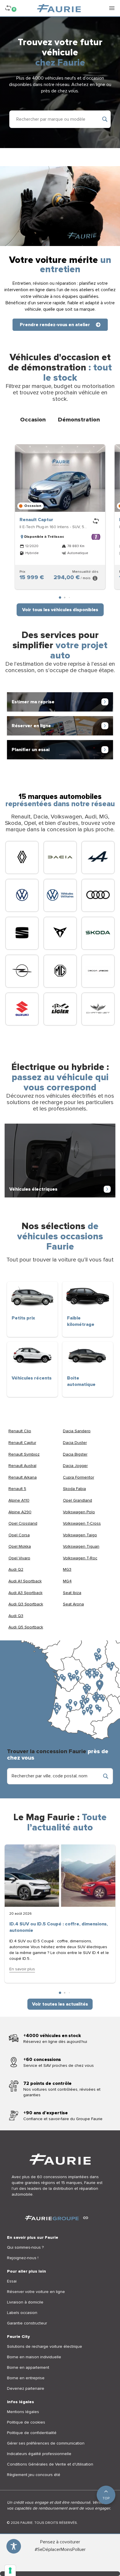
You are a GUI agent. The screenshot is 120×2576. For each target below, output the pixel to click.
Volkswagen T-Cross (82, 1523)
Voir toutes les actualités (60, 2004)
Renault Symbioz (24, 1454)
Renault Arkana (23, 1477)
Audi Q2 (16, 1569)
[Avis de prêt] (95, 578)
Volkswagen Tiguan (81, 1546)
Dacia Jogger (75, 1466)
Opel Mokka (20, 1546)
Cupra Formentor (78, 1477)
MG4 (67, 1581)
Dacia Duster (75, 1443)
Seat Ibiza (72, 1593)
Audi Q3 (16, 1616)
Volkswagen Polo (79, 1512)
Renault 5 (17, 1489)
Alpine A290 (20, 1512)
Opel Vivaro (19, 1558)
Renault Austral (22, 1466)
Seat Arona (73, 1604)
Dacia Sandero (77, 1431)
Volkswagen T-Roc (80, 1558)
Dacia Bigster (75, 1454)
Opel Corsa (19, 1535)
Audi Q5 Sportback (26, 1627)
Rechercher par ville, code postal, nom (50, 1776)
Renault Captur (36, 520)
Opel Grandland (77, 1500)
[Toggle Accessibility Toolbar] (14, 2546)
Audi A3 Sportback (25, 1593)
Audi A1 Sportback (25, 1581)
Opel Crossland (23, 1523)
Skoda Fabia (74, 1489)
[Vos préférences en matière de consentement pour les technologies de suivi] (10, 2570)
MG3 (67, 1569)
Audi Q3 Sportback (26, 1604)
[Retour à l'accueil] (59, 8)
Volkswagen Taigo (80, 1535)
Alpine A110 (19, 1500)
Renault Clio (20, 1431)
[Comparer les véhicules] (96, 521)
